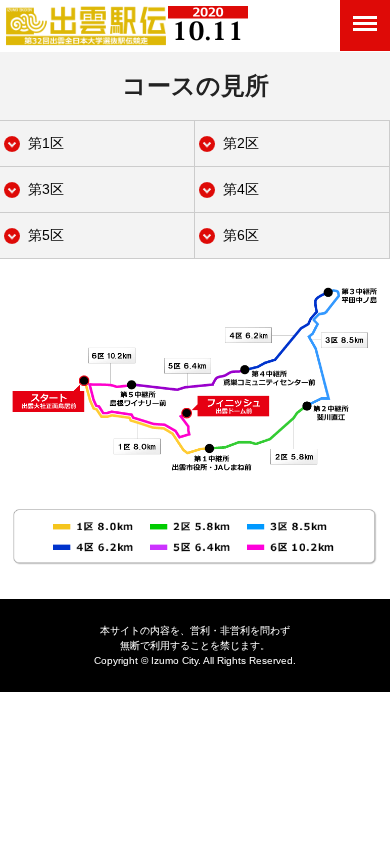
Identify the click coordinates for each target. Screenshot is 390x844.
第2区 (241, 143)
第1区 (46, 143)
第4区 (241, 189)
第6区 (241, 235)
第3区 (46, 189)
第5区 (46, 235)
